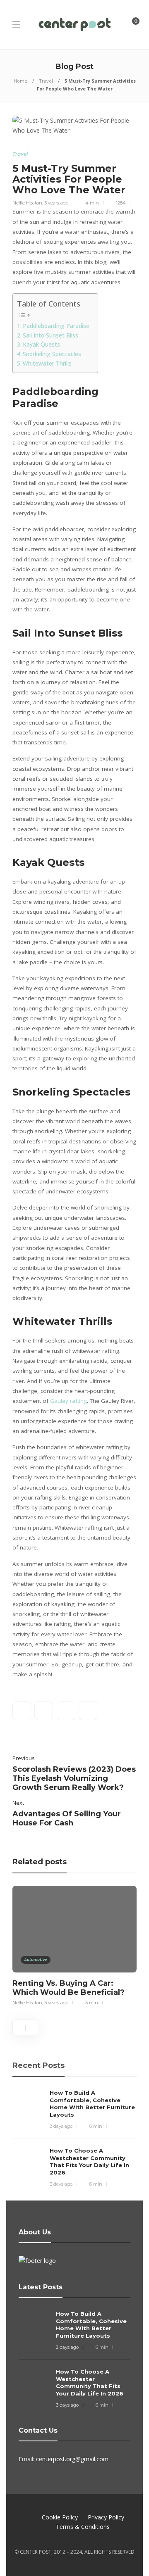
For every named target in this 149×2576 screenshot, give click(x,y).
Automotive (36, 1959)
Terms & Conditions (83, 2527)
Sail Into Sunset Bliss (50, 335)
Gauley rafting (68, 1401)
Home (20, 81)
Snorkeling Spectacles (52, 354)
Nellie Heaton (27, 203)
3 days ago (61, 2184)
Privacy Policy (106, 2517)
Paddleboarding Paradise (56, 326)
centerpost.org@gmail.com (72, 2459)
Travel (46, 81)
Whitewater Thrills (47, 364)
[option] (74, 1945)
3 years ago (56, 203)
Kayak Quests (41, 345)
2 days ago (61, 2126)
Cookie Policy (60, 2517)
